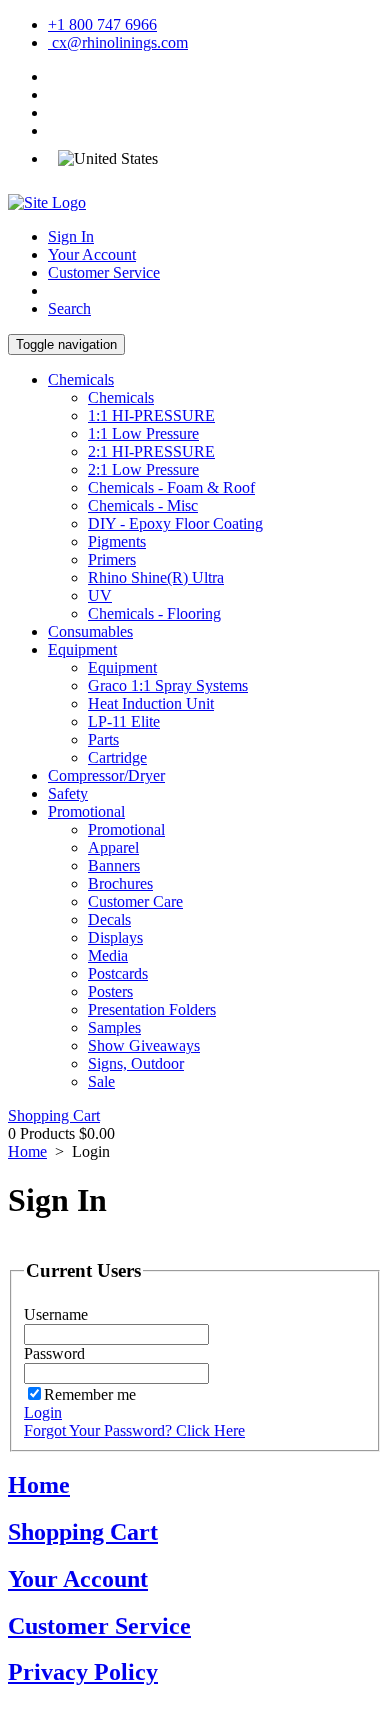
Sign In (71, 236)
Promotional (86, 811)
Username (56, 1314)
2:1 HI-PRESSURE (151, 451)
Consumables (90, 631)
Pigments (117, 541)
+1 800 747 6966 (102, 24)
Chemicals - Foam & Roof (171, 487)
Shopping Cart (54, 1115)
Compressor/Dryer (106, 775)
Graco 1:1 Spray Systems (168, 685)
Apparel (113, 847)
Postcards (118, 973)
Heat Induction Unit (151, 703)
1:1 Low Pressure (143, 433)
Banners (114, 865)
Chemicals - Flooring (154, 613)
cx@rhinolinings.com (118, 42)
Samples (114, 1027)
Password (54, 1353)
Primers (112, 559)
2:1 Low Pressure (143, 469)
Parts (103, 739)
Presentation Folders (152, 1009)
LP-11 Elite (124, 721)
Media (108, 955)
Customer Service (104, 272)
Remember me (90, 1394)
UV (100, 595)
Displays (115, 937)
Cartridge (117, 757)
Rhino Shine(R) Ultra (156, 577)
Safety (68, 793)
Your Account (92, 254)
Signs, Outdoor (136, 1063)
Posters (110, 991)
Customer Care (135, 901)
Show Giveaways (144, 1045)
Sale (101, 1081)
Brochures (120, 883)
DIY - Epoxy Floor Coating (175, 523)
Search (69, 308)
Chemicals (81, 379)
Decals (109, 919)
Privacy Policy (83, 1672)
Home (27, 1151)
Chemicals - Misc (143, 505)
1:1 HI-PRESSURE (151, 415)
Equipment (82, 649)
